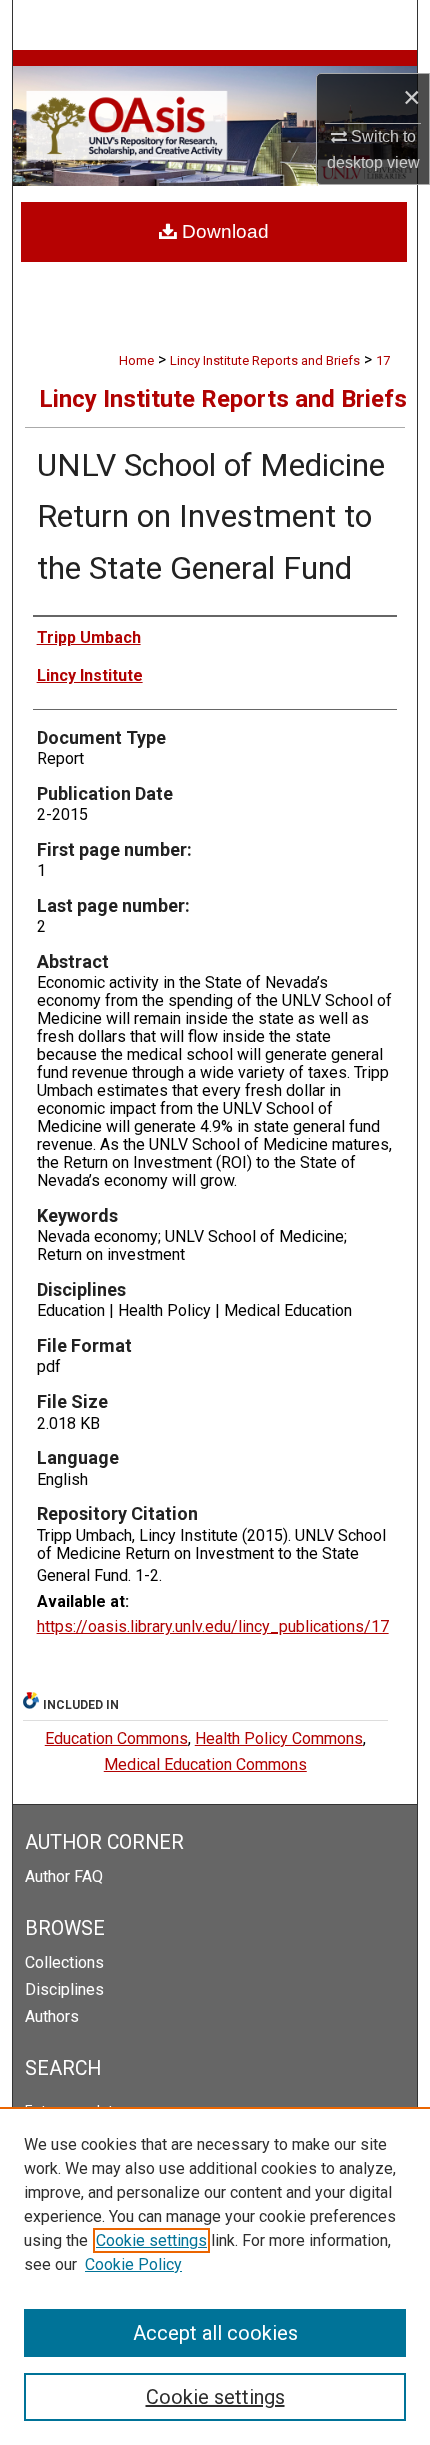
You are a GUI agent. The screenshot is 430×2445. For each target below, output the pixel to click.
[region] (215, 2276)
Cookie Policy (133, 2264)
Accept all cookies (215, 2333)
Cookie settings (151, 2240)
